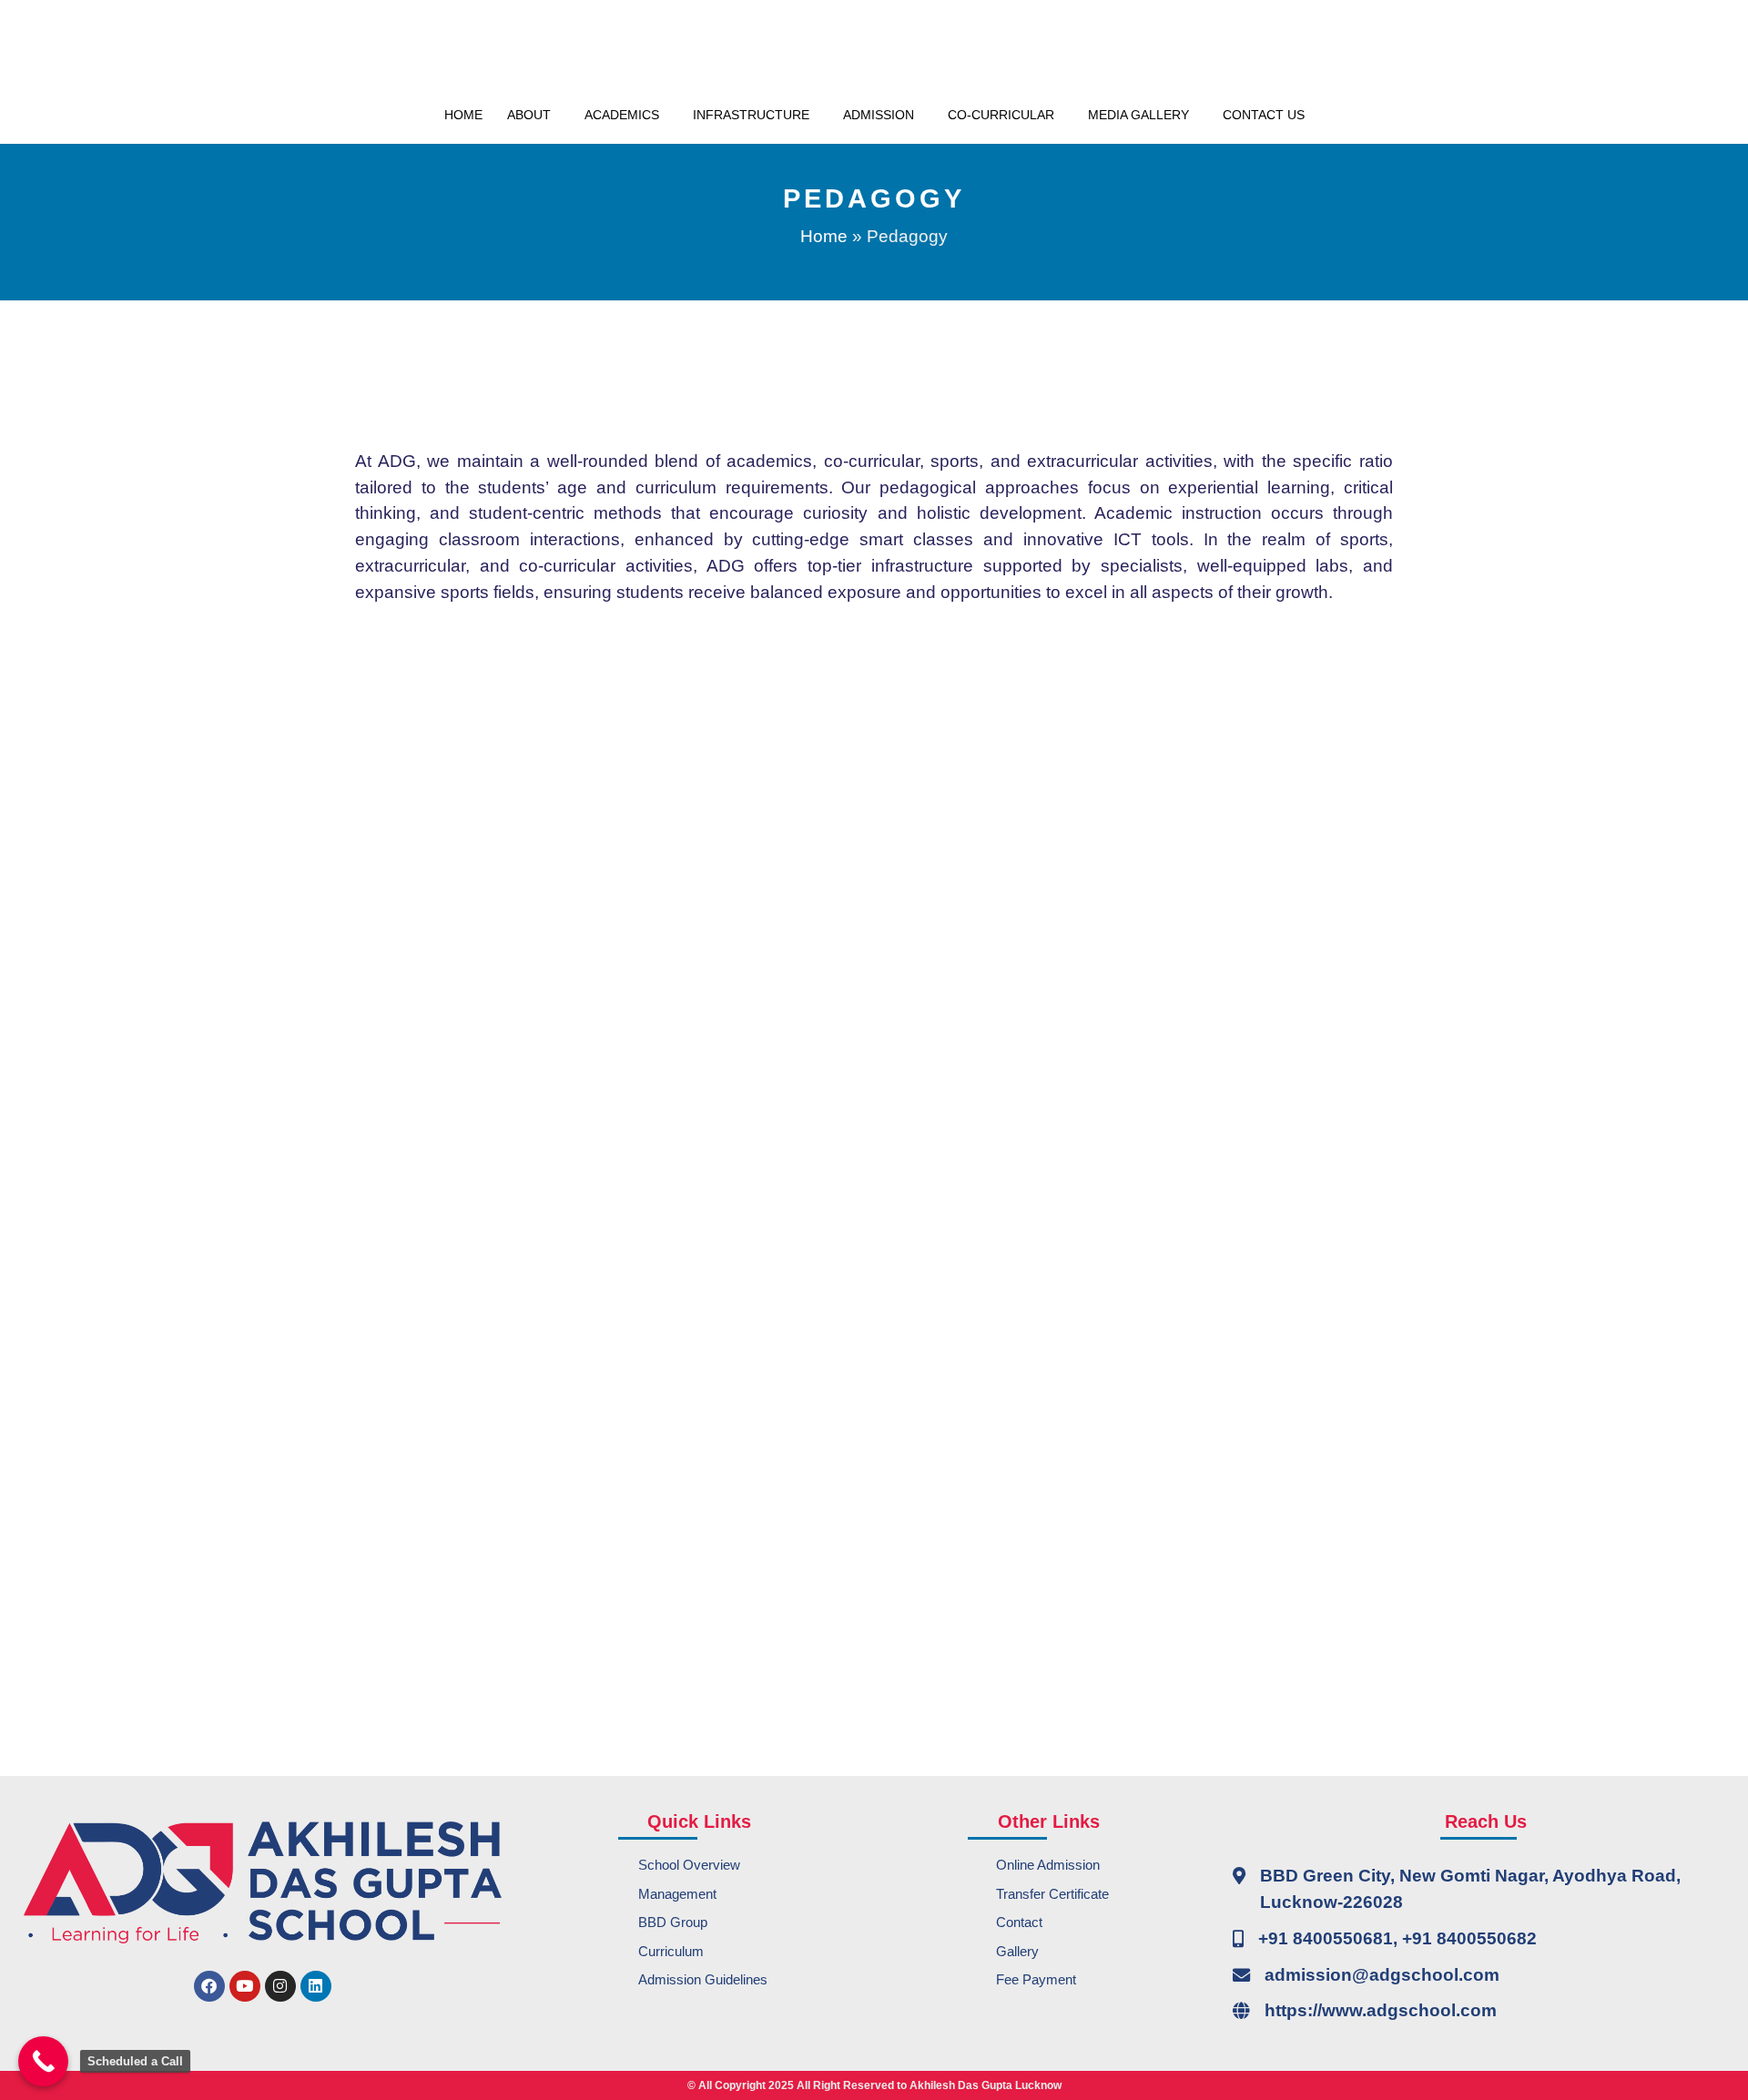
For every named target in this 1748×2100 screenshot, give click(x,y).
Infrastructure (751, 115)
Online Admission (1048, 1865)
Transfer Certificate (1052, 1894)
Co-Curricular (1001, 115)
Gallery (1017, 1951)
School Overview (689, 1865)
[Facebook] (209, 1986)
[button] (534, 115)
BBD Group (673, 1922)
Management (677, 1894)
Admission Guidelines (703, 1979)
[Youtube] (245, 1986)
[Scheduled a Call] (43, 2061)
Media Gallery (1138, 115)
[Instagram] (280, 1986)
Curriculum (671, 1951)
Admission (879, 115)
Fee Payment (1036, 1979)
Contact (1019, 1922)
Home (463, 115)
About (529, 115)
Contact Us (1264, 115)
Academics (622, 115)
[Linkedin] (316, 1986)
